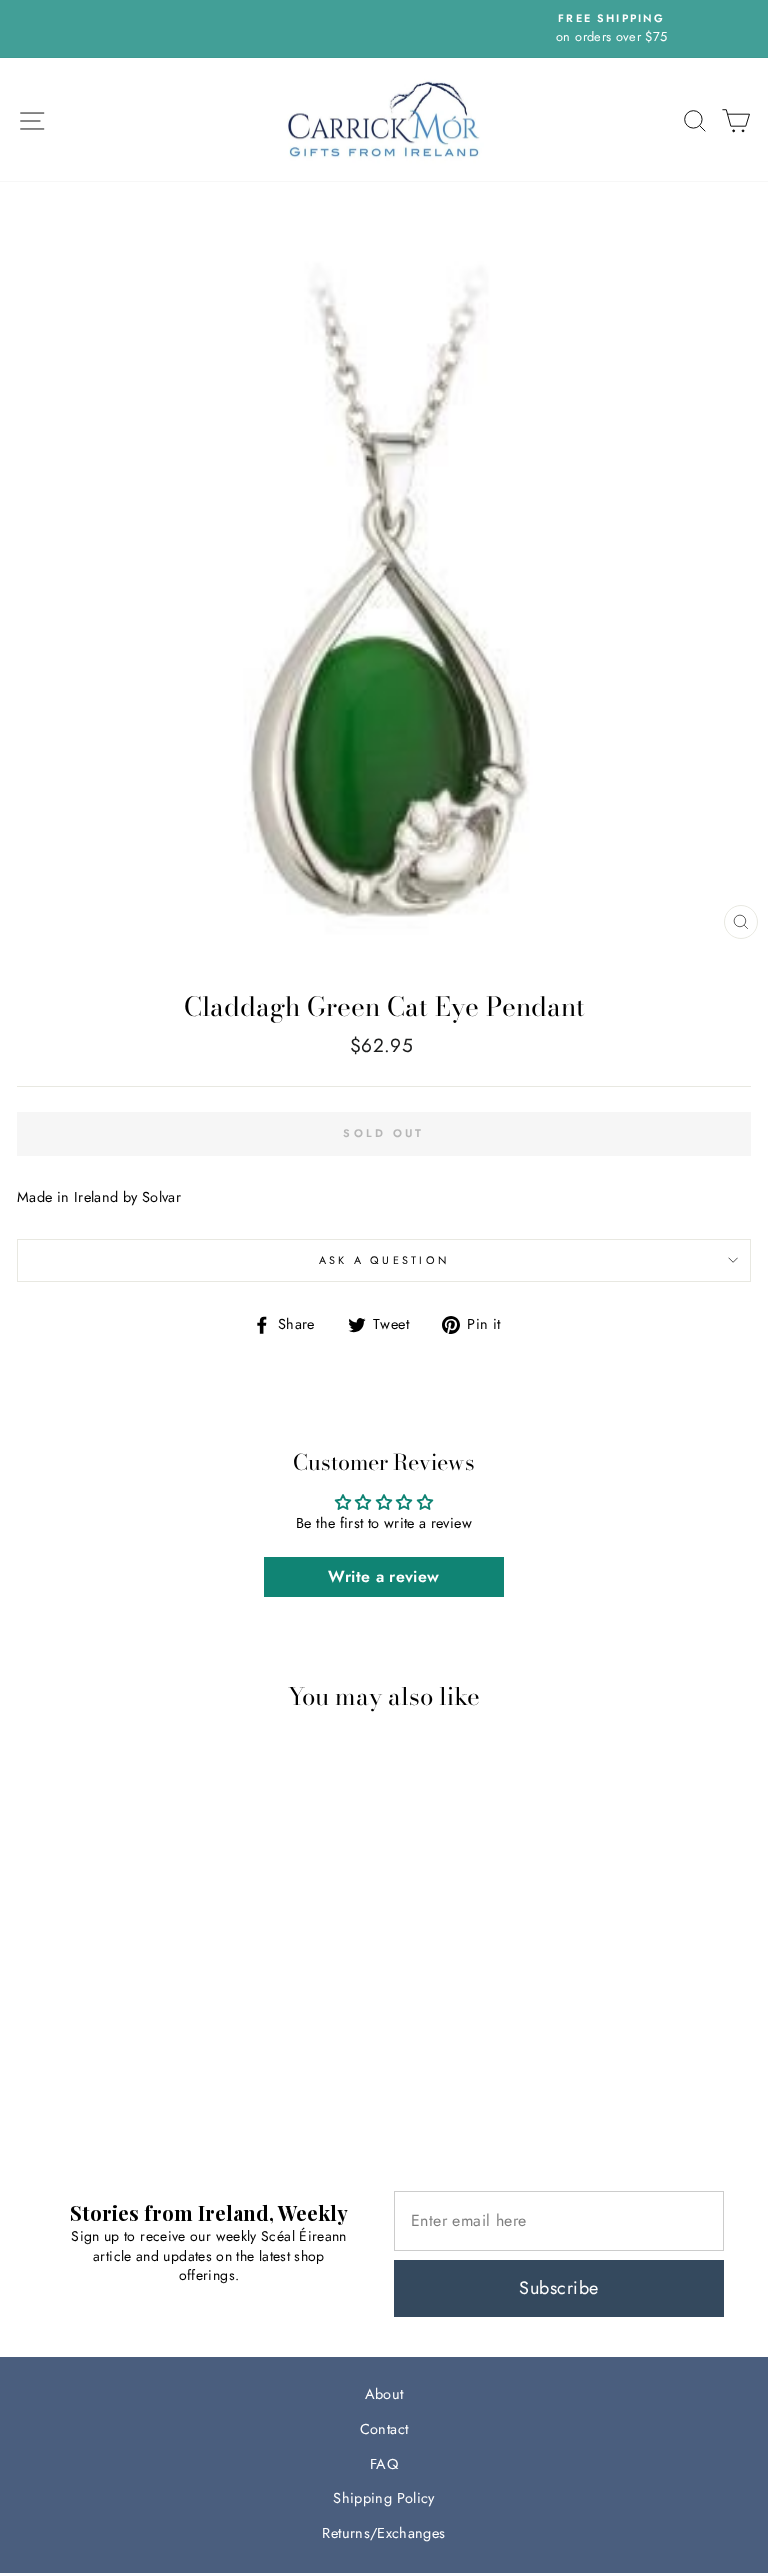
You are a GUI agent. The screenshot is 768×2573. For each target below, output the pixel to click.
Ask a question (384, 1260)
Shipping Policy (383, 2498)
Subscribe (558, 2288)
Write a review (383, 1576)
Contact (384, 2429)
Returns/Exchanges (383, 2533)
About (384, 2394)
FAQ (384, 2464)
